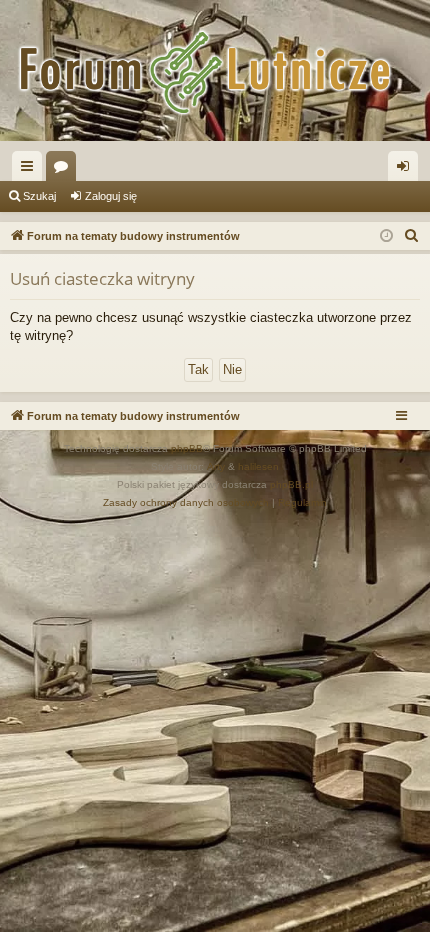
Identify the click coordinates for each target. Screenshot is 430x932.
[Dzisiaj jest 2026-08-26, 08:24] (386, 236)
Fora (65, 170)
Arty (216, 466)
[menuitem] (412, 236)
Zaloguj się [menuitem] (407, 170)
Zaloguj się (111, 196)
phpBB (187, 448)
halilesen (258, 466)
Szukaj (39, 196)
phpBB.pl (291, 484)
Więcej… (31, 170)
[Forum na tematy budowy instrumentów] (215, 70)
